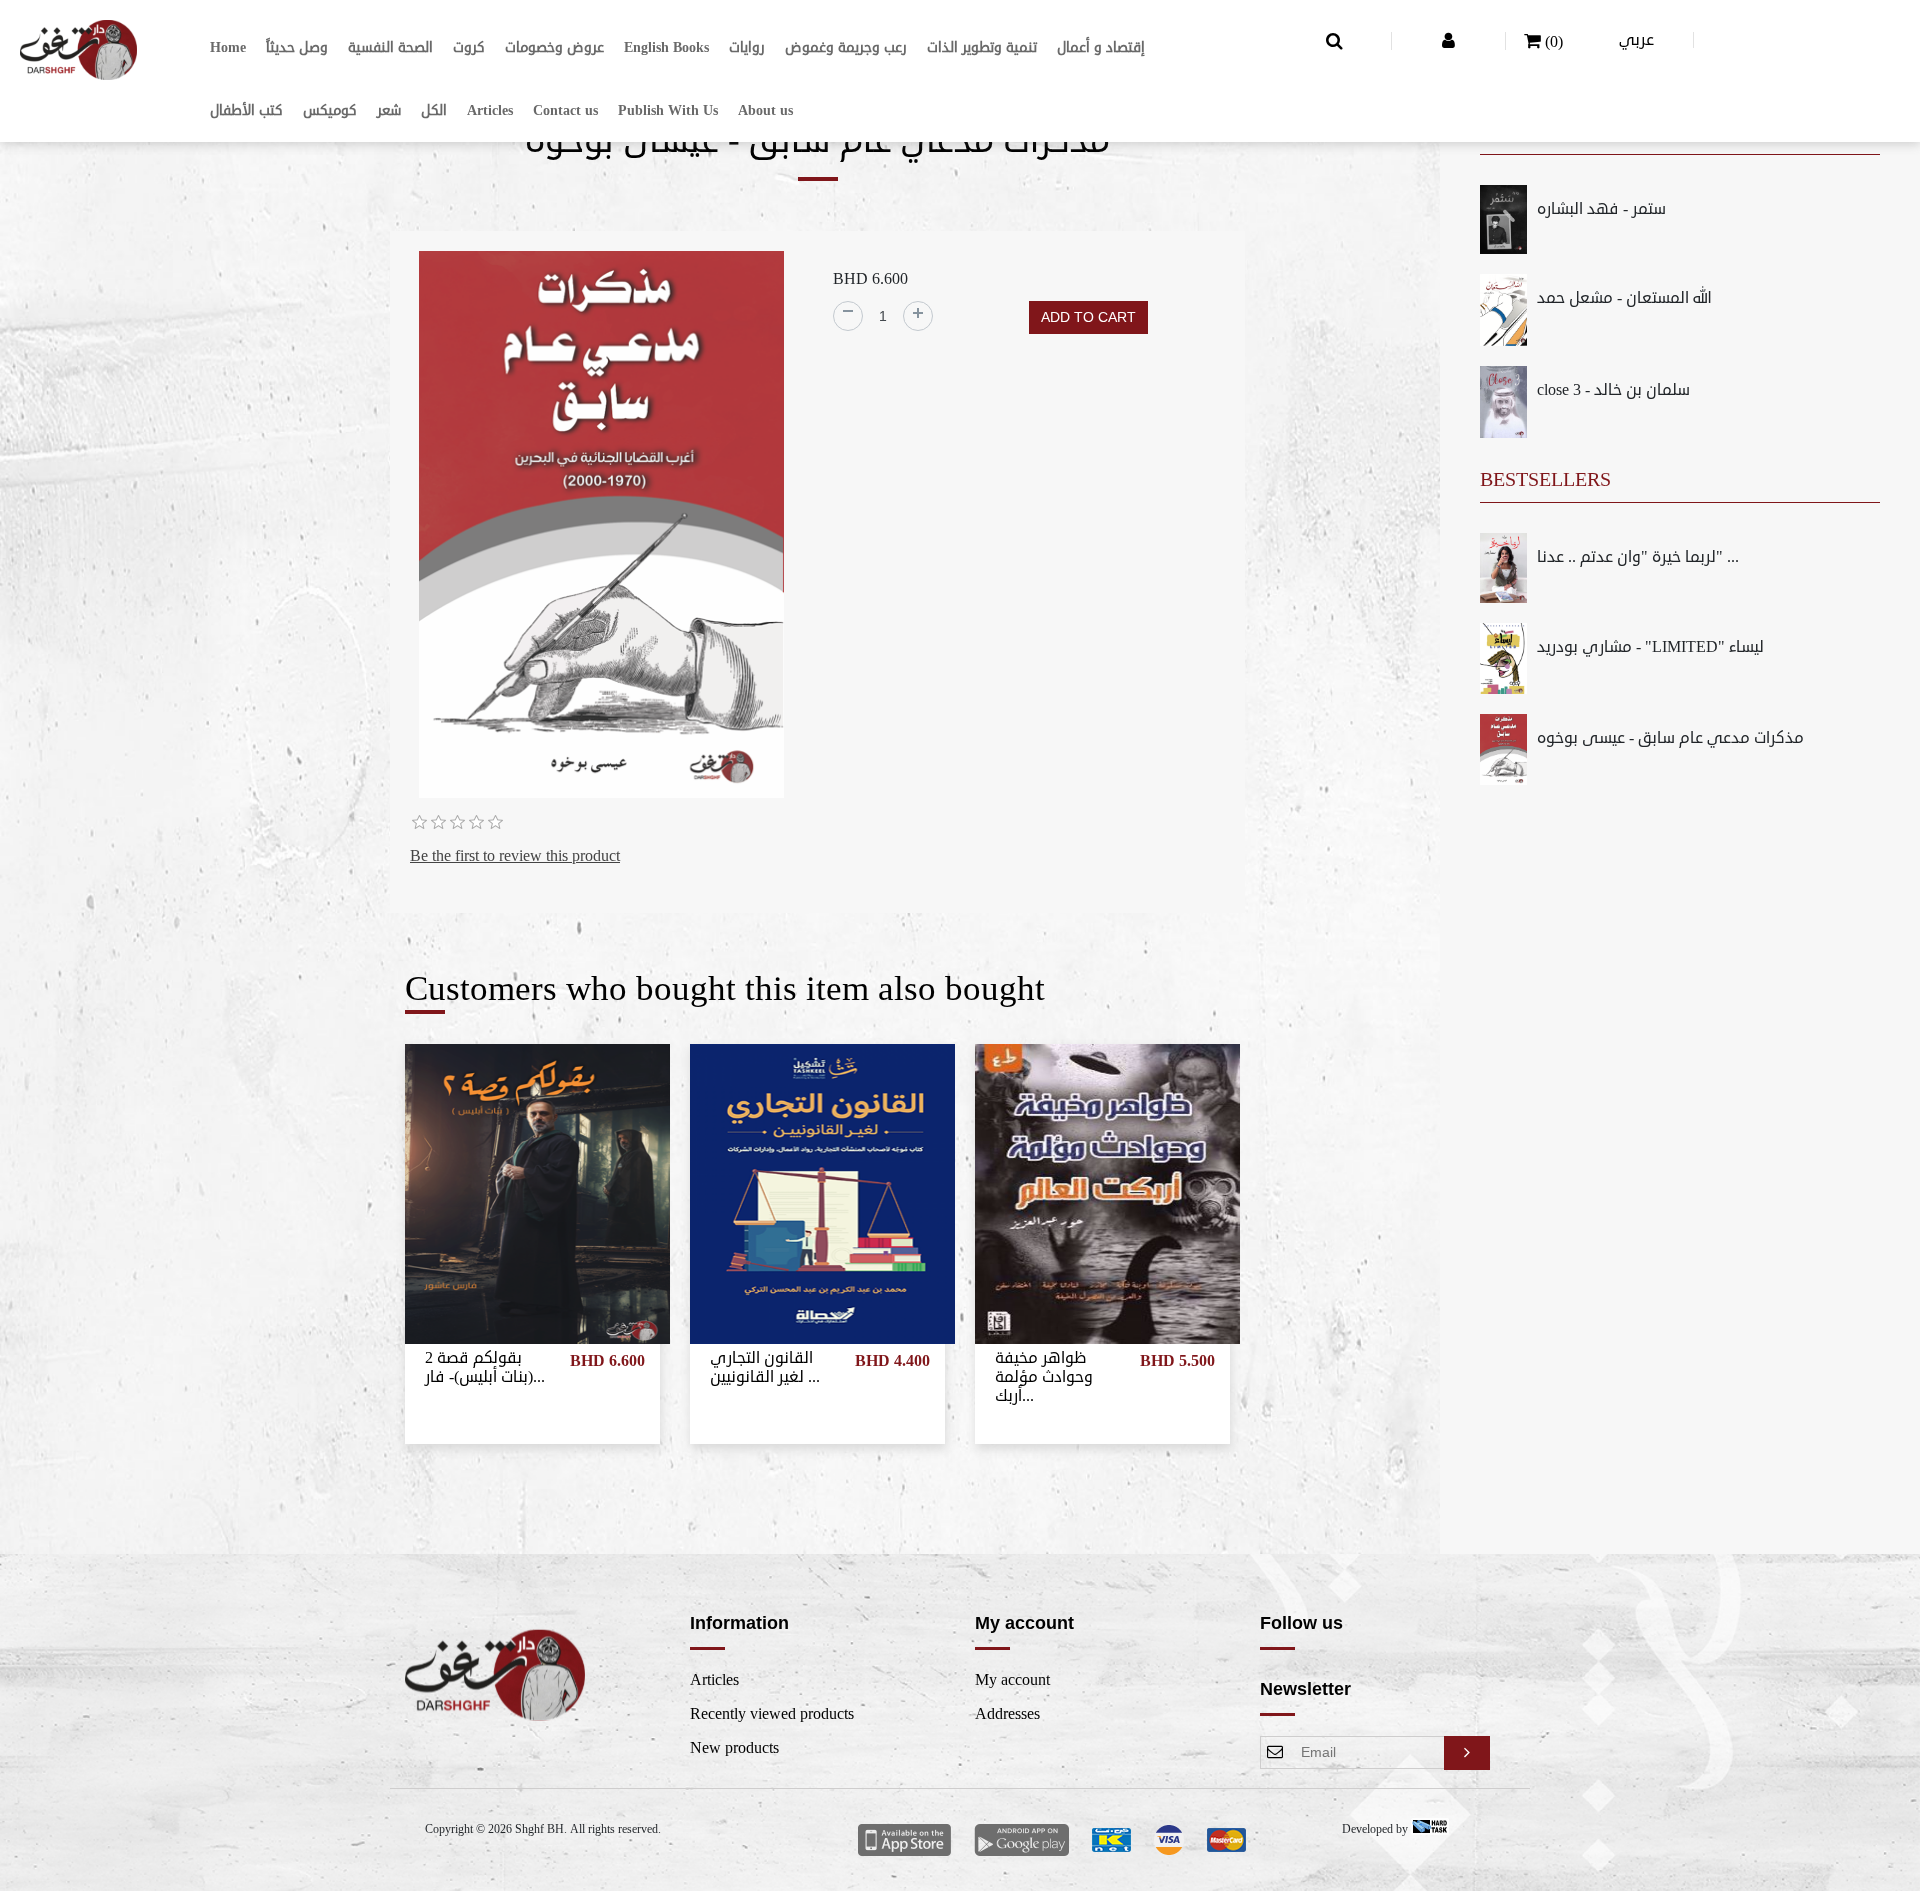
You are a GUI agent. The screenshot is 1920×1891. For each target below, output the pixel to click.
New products (734, 1748)
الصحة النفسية (390, 47)
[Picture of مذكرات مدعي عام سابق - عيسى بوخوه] (601, 528)
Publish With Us (668, 110)
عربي (1636, 40)
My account (1012, 1680)
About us (765, 110)
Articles (490, 110)
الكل (434, 110)
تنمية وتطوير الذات (982, 47)
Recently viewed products (772, 1714)
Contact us (565, 110)
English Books (666, 47)
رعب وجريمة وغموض (846, 47)
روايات (747, 47)
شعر (389, 110)
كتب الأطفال (246, 110)
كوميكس (330, 110)
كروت (469, 47)
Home (228, 47)
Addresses (1007, 1714)
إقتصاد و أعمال (1101, 47)
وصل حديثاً (297, 47)
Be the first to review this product (515, 856)
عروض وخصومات (554, 47)
